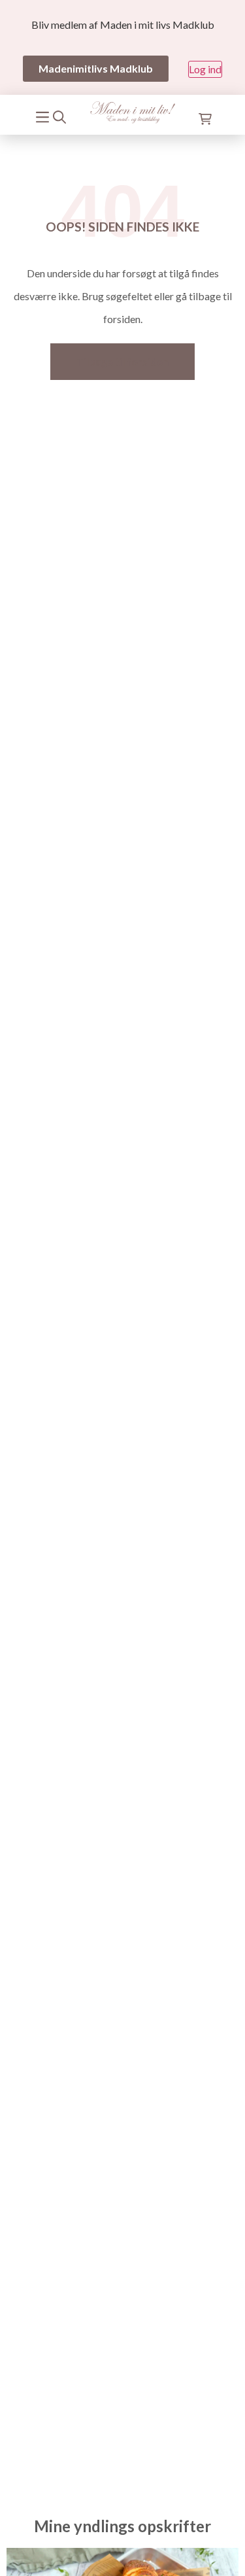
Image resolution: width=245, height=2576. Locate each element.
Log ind (205, 69)
